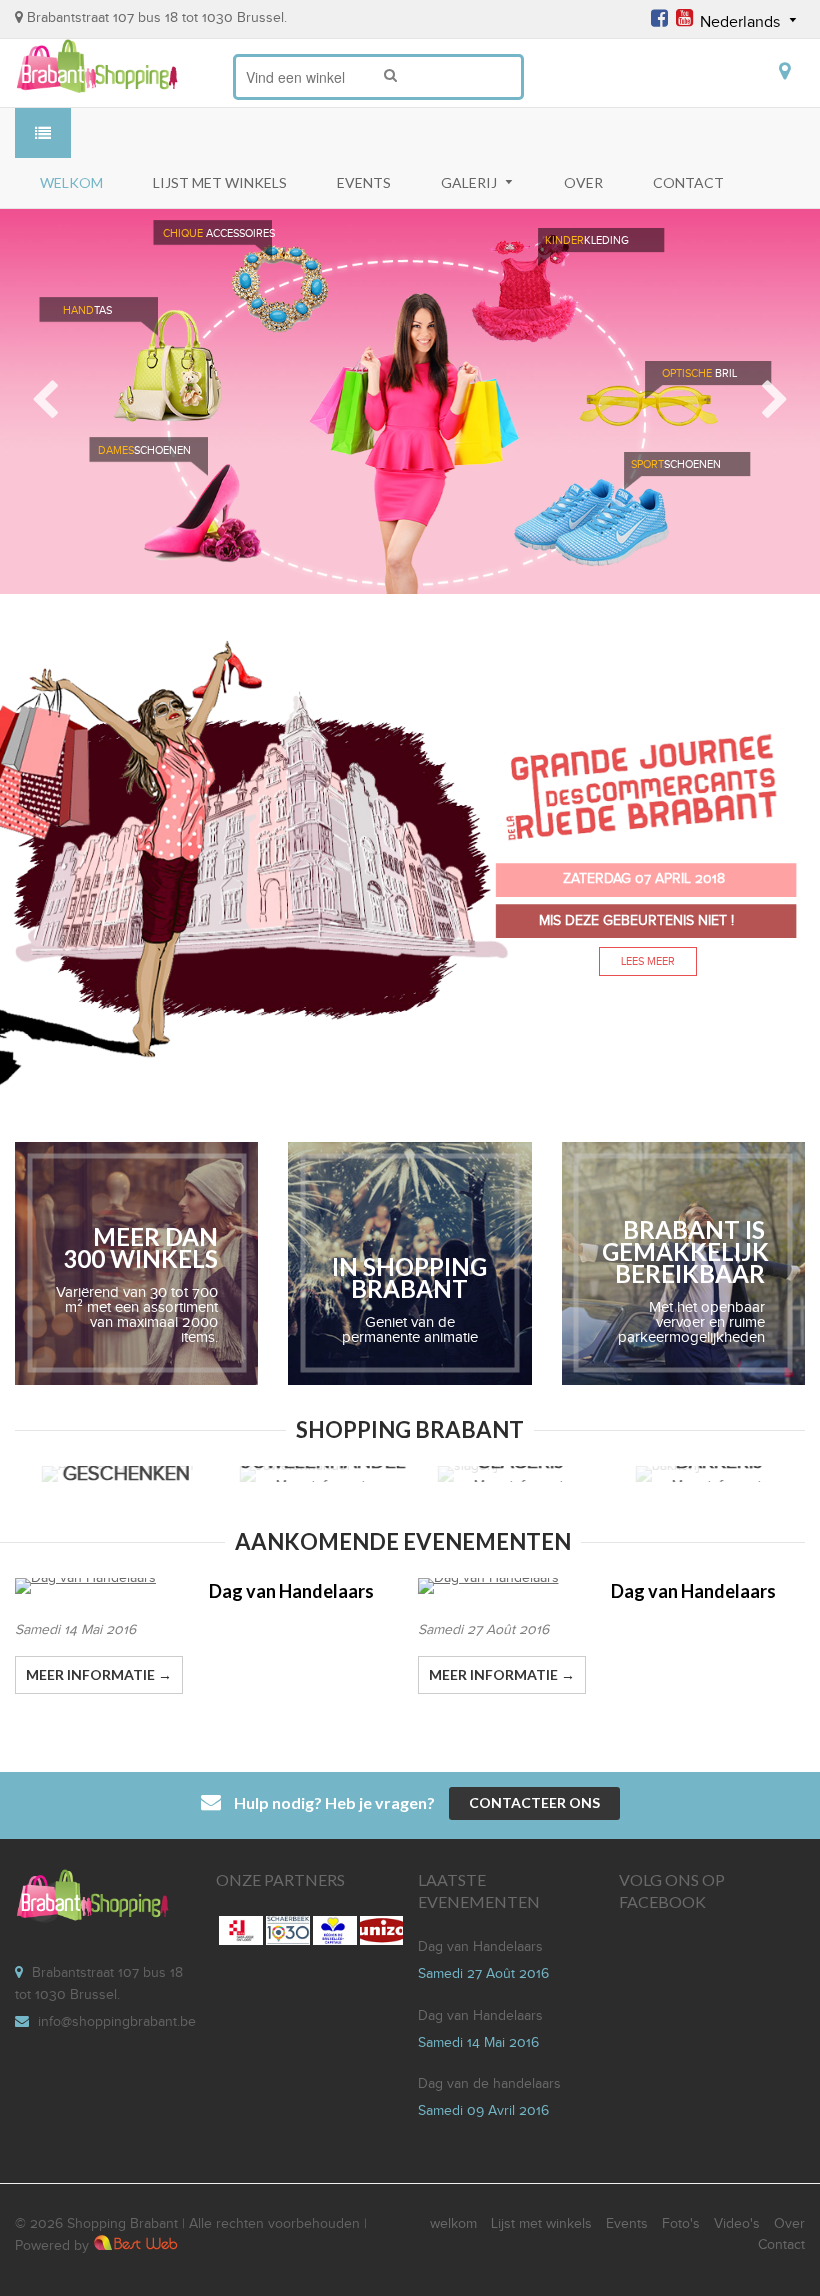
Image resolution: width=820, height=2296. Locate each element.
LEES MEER (648, 961)
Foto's (681, 2224)
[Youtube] (684, 21)
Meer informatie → (502, 1674)
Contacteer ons (534, 1802)
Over (789, 2224)
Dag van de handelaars (489, 2084)
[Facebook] (659, 21)
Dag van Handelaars (693, 1591)
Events (627, 2224)
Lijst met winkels (541, 2224)
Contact (781, 2245)
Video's (737, 2224)
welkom (453, 2224)
